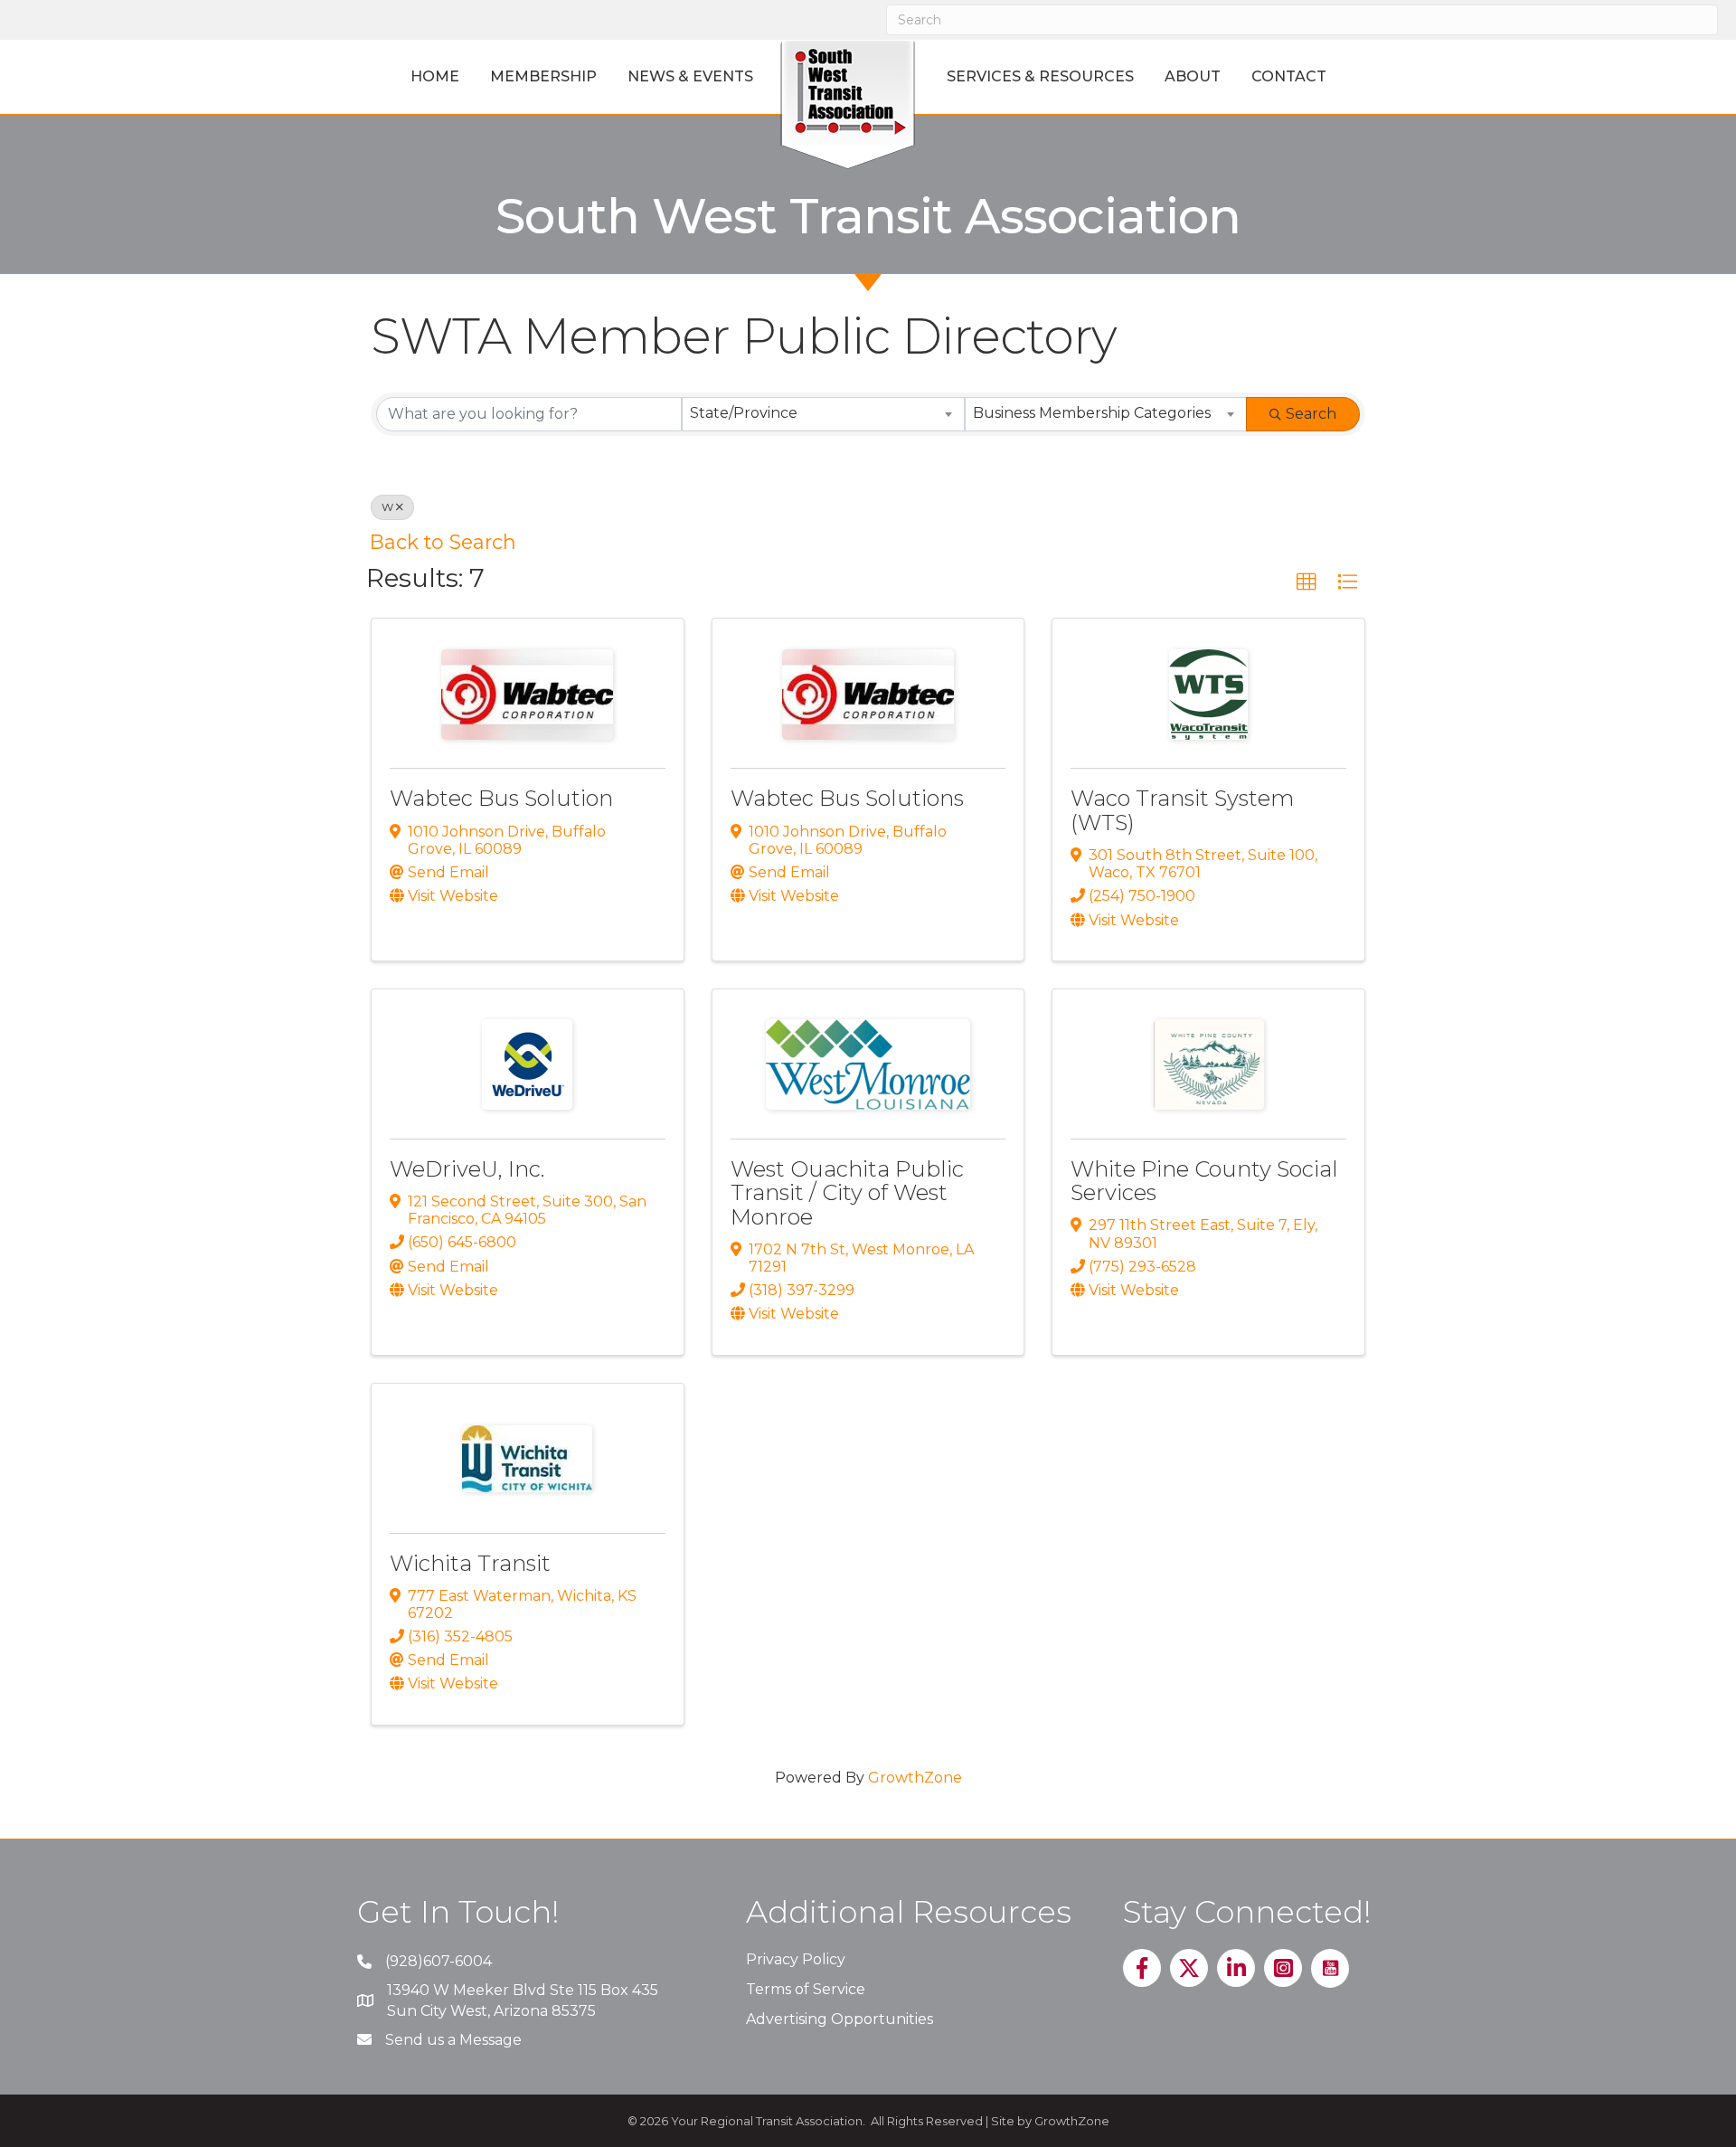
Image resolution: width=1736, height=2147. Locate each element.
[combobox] (823, 414)
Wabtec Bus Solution (501, 798)
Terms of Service (806, 1989)
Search (1311, 414)
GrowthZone (915, 1778)
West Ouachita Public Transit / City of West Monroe (847, 1193)
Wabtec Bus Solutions (847, 798)
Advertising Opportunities (840, 2019)
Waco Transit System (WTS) (1182, 810)
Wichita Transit (470, 1563)
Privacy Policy (796, 1959)
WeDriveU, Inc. (467, 1169)
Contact (1289, 76)
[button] (1307, 582)
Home (435, 76)
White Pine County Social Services (1204, 1181)
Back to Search (443, 542)
